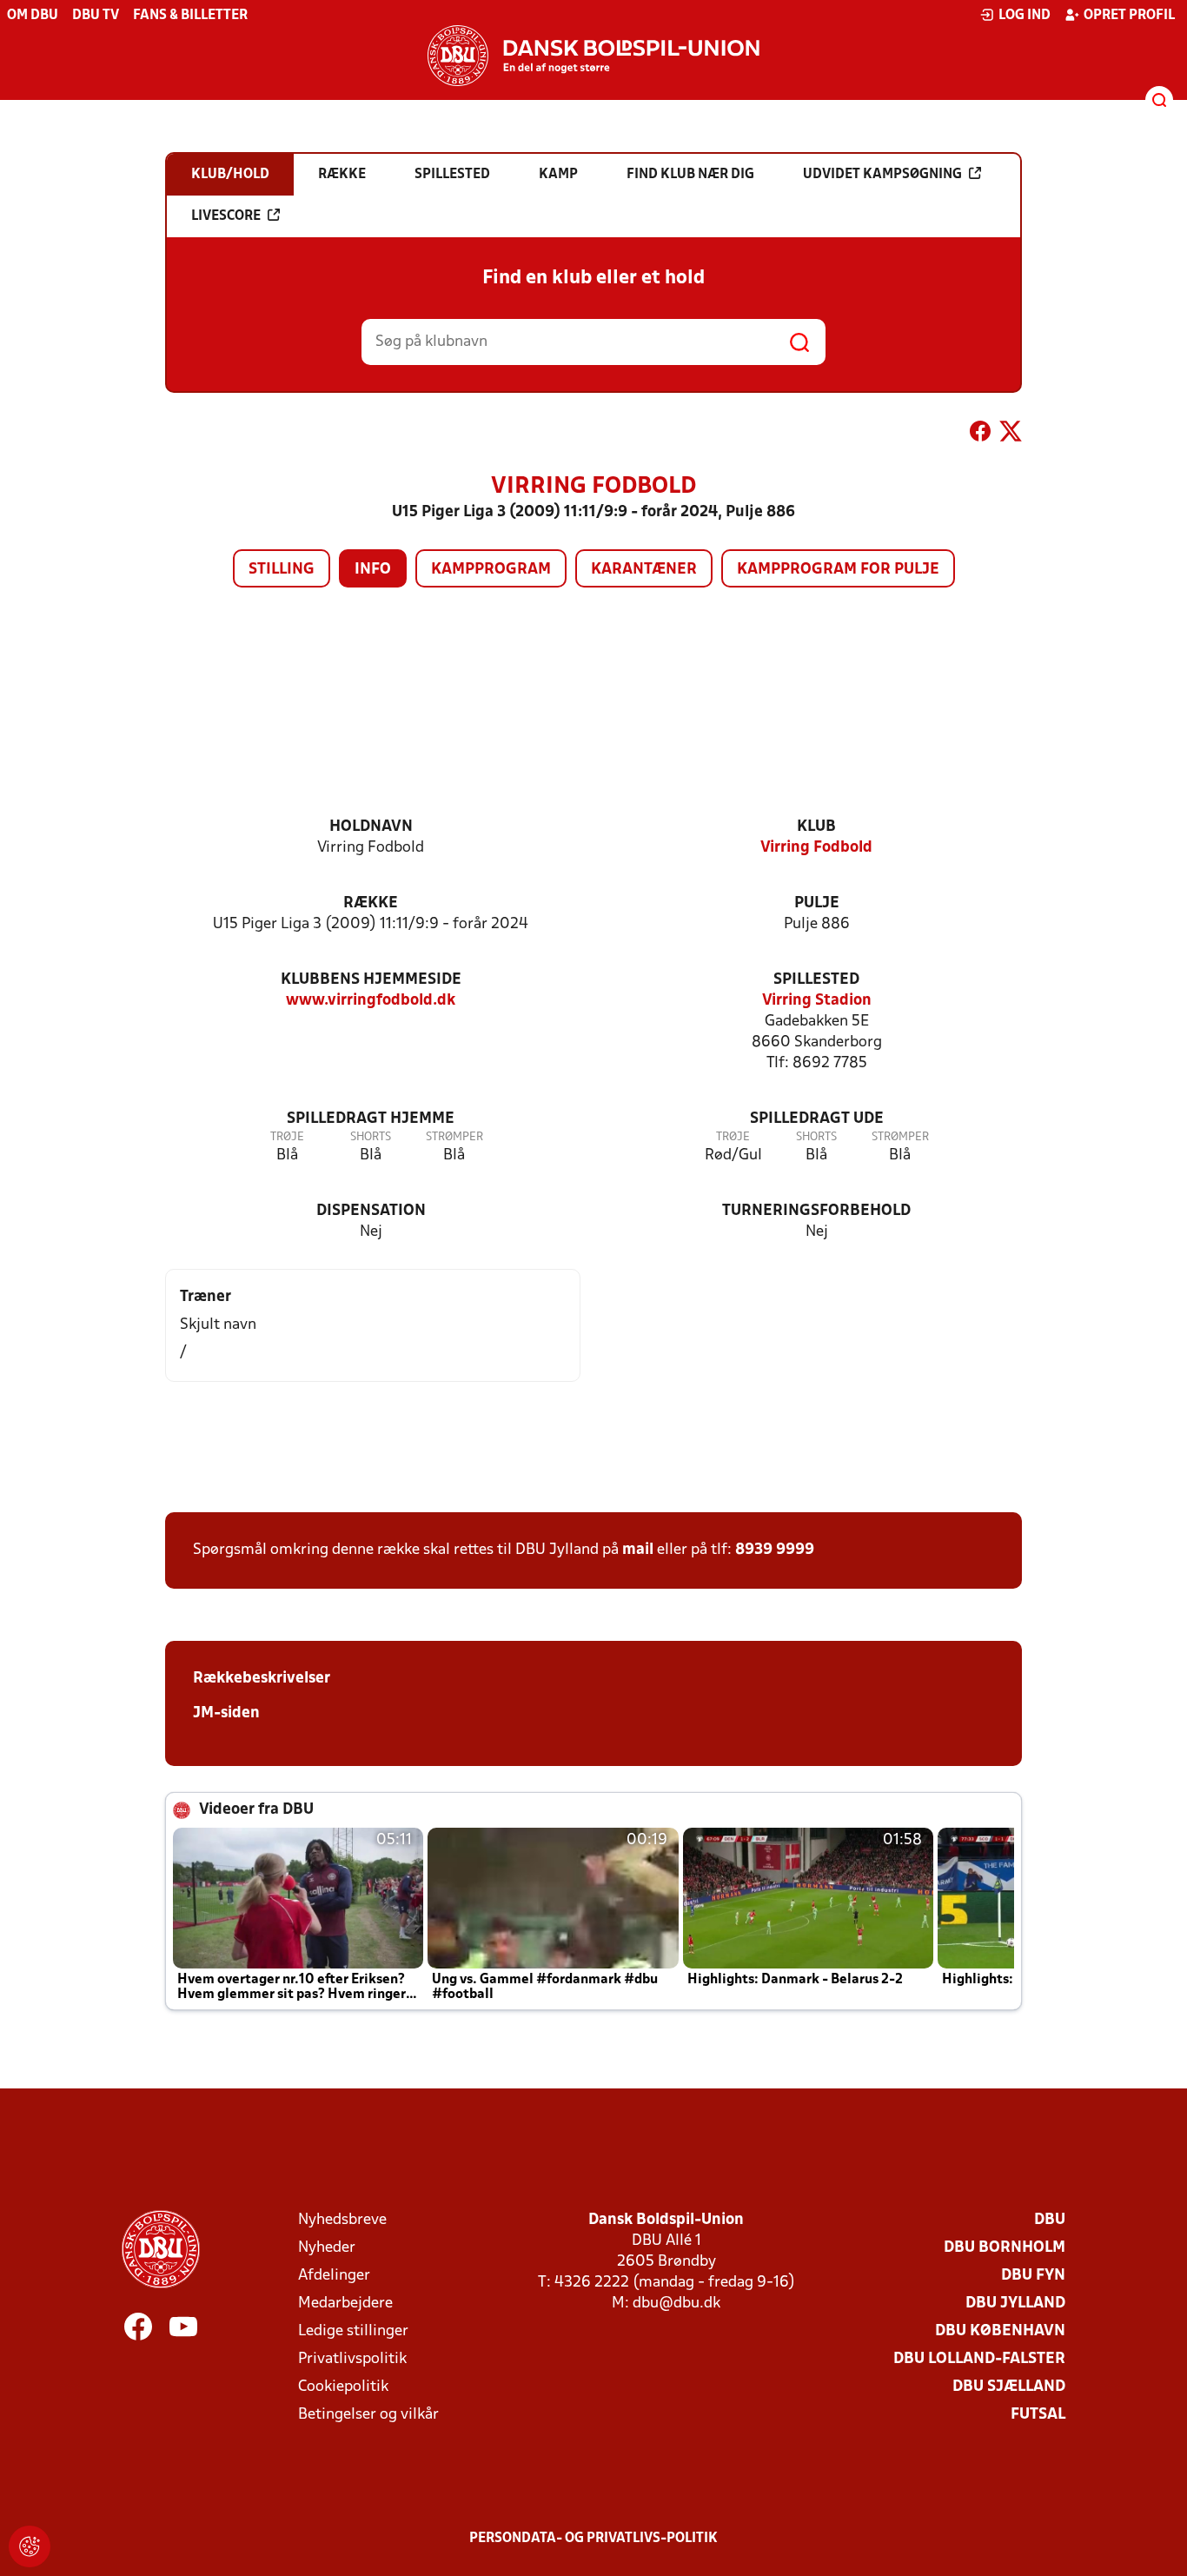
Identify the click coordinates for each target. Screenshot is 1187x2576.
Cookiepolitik (343, 2387)
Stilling (282, 570)
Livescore (226, 216)
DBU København (1000, 2331)
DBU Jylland (1015, 2304)
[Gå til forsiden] (593, 56)
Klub (816, 827)
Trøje (287, 1137)
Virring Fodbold (816, 848)
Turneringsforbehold (816, 1211)
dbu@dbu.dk (676, 2304)
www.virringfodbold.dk (371, 1001)
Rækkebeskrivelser (262, 1679)
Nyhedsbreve (342, 2220)
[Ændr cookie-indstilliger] (30, 2546)
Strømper (454, 1137)
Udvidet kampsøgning (882, 175)
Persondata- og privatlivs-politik (593, 2539)
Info (373, 570)
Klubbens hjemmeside (371, 980)
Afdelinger (334, 2276)
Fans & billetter (190, 16)
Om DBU (33, 16)
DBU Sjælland (1009, 2387)
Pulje (817, 903)
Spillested (816, 980)
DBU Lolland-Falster (979, 2359)
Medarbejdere (345, 2304)
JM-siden (226, 1713)
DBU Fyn (1033, 2276)
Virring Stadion (817, 1001)
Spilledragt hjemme (371, 1119)
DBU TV (96, 16)
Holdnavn (371, 827)
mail (638, 1550)
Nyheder (327, 2248)
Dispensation (371, 1211)
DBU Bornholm (1005, 2248)
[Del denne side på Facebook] (980, 435)
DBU (1050, 2220)
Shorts (371, 1137)
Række (371, 903)
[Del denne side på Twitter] (1011, 435)
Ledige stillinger (353, 2331)
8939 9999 (775, 1550)
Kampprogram (491, 570)
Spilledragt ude (817, 1119)
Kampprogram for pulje (838, 570)
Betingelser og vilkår (368, 2415)
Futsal (1038, 2415)
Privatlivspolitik (352, 2359)
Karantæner (644, 570)
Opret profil (1129, 16)
